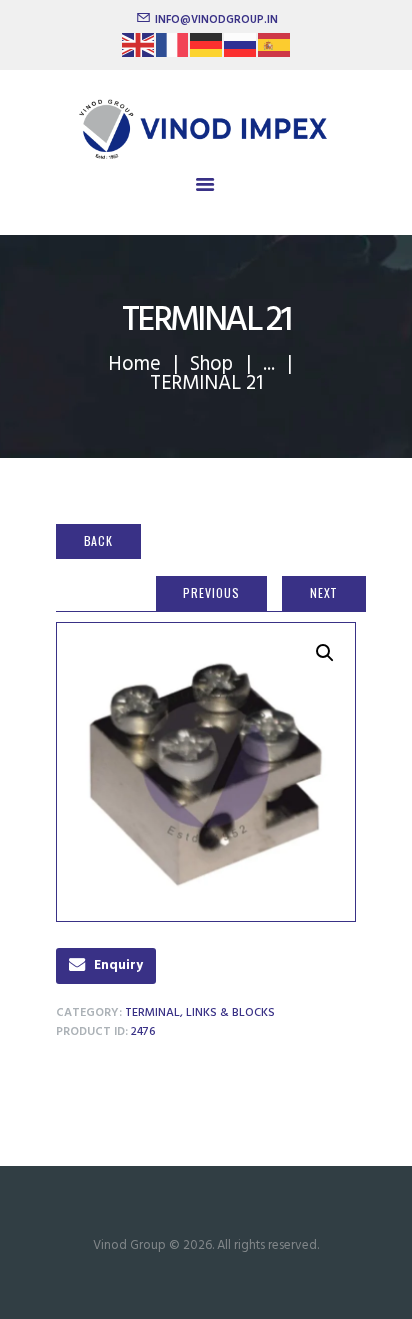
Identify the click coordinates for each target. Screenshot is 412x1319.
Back (99, 540)
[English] (139, 51)
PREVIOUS (211, 592)
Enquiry (118, 965)
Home (134, 364)
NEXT (324, 592)
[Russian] (241, 51)
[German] (207, 51)
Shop (211, 364)
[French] (173, 51)
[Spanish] (275, 51)
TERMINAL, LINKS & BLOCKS (200, 1013)
